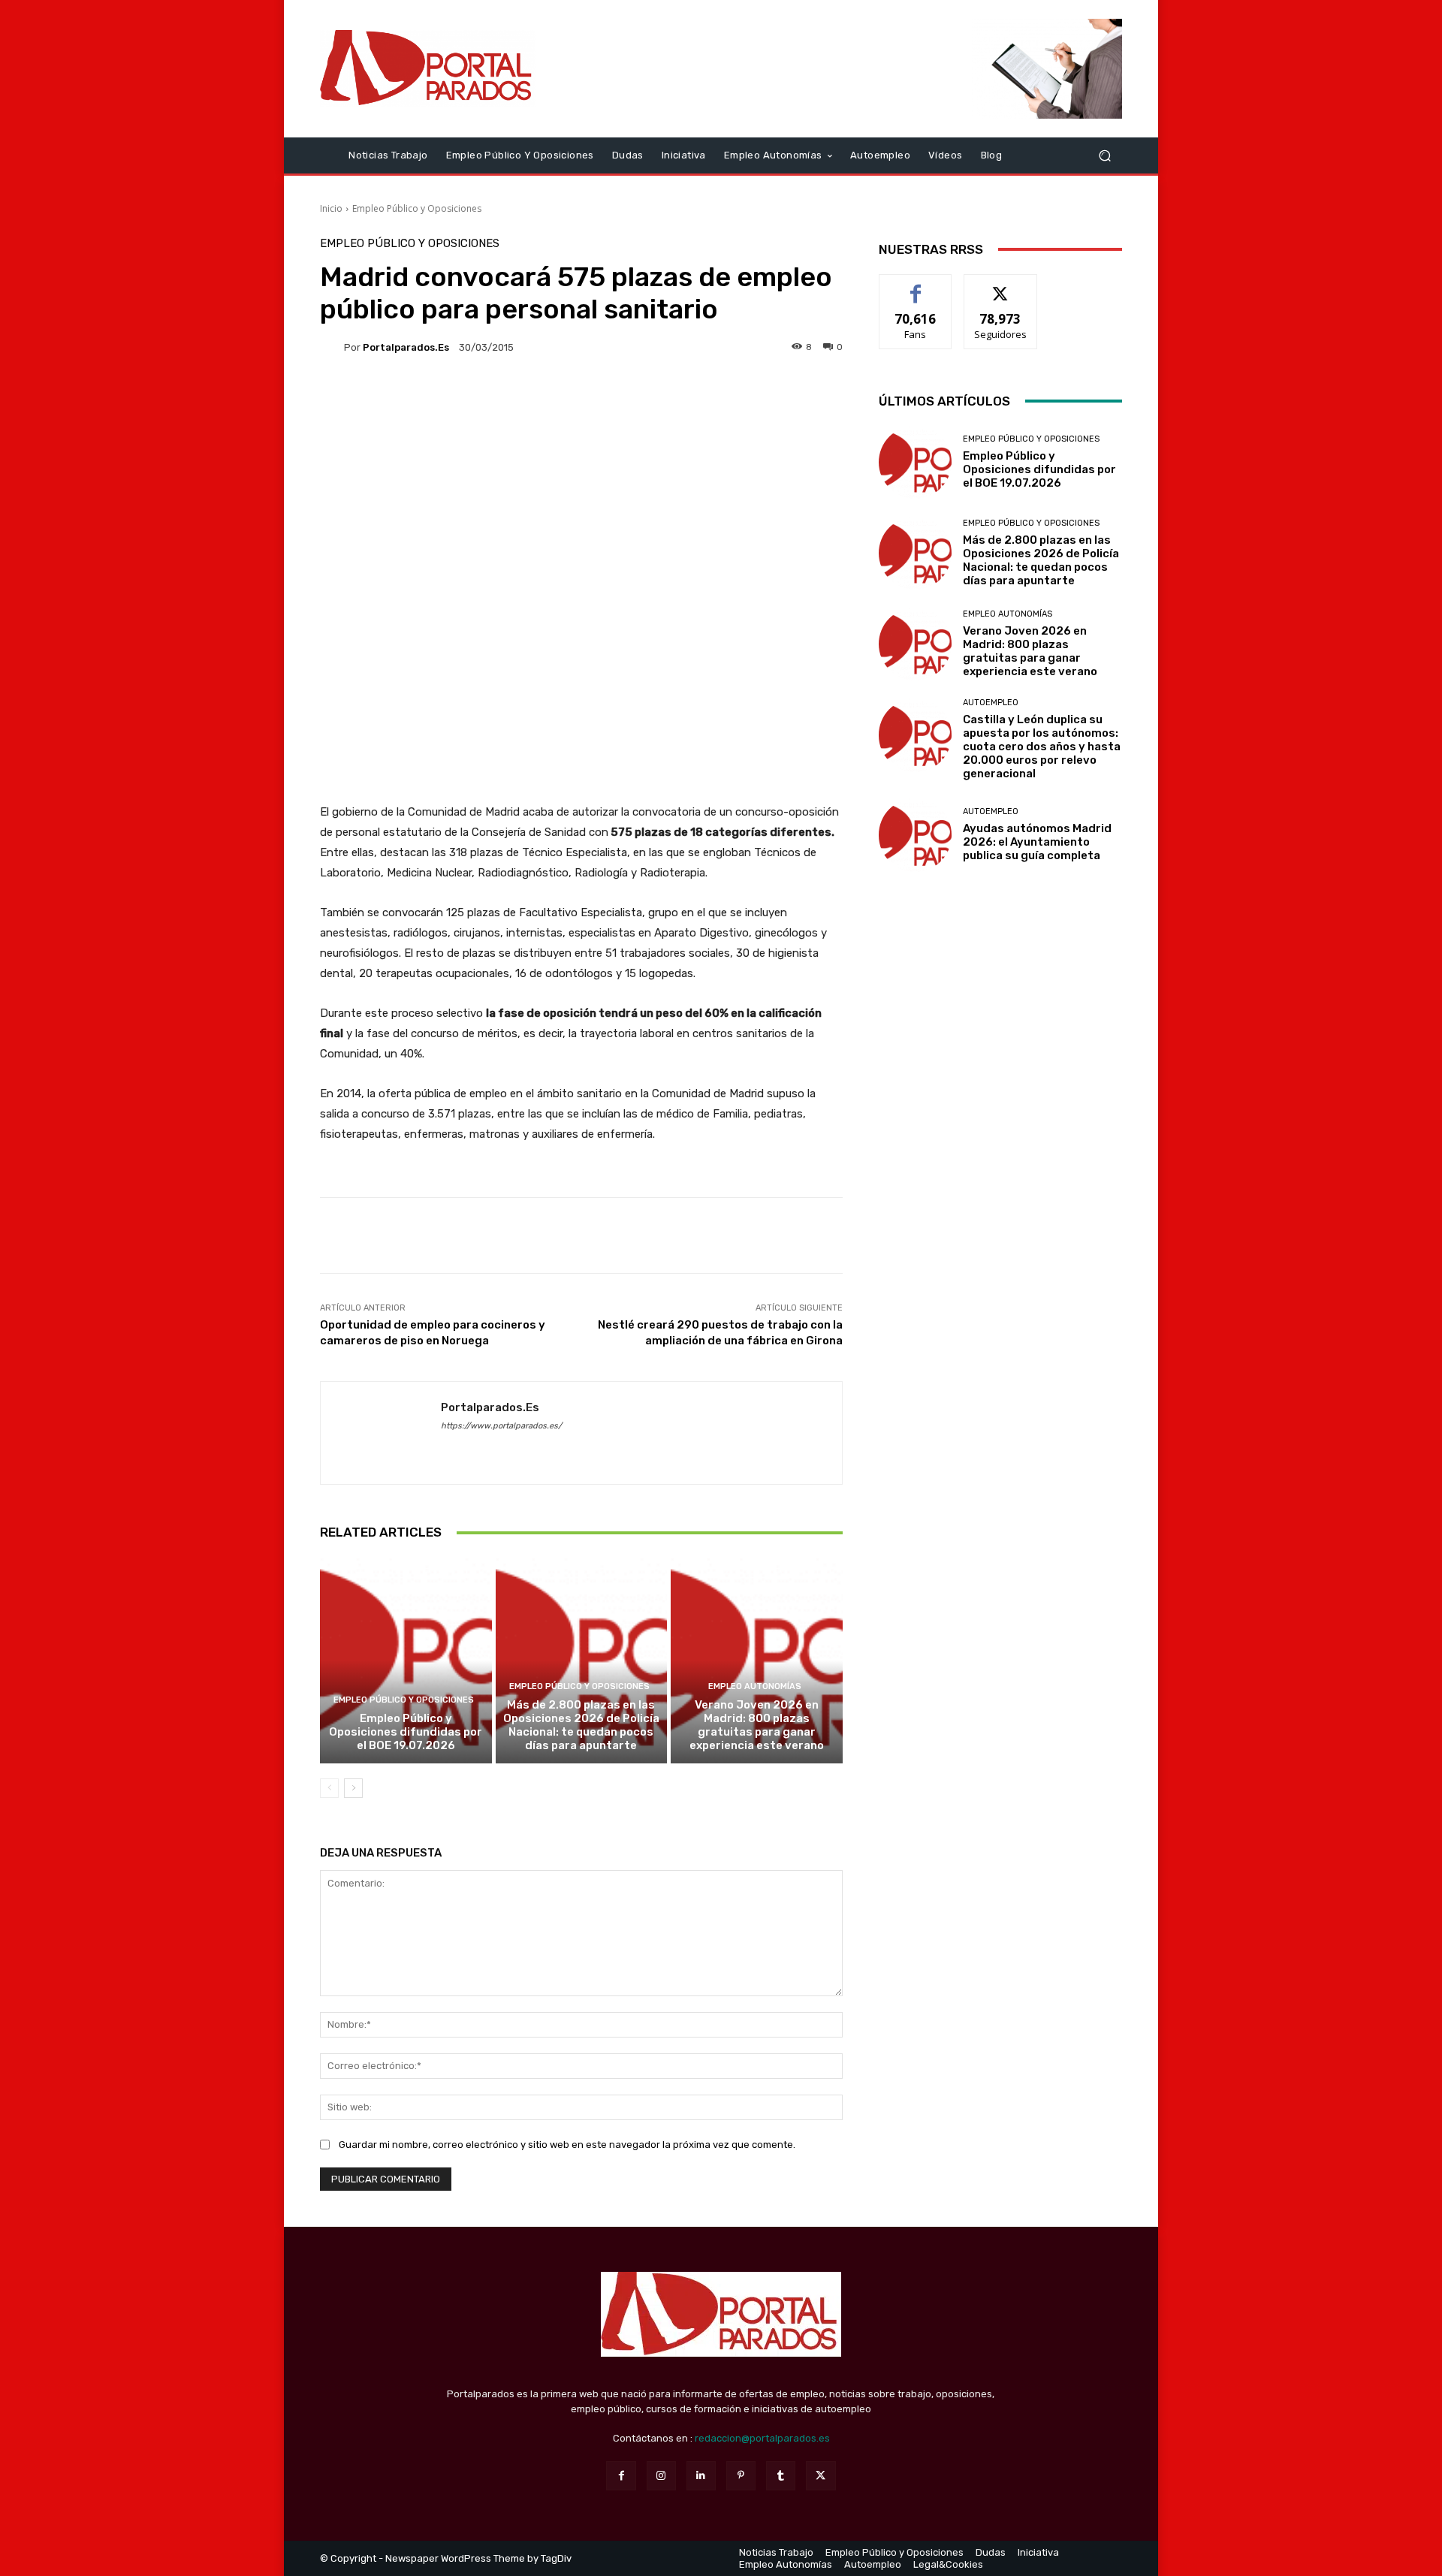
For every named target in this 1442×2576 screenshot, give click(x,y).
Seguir (1001, 286)
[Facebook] (621, 2476)
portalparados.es (406, 347)
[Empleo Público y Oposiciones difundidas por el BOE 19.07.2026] (406, 1660)
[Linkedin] (701, 2476)
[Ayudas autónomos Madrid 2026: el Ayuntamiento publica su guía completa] (915, 835)
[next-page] (353, 1788)
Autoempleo (991, 703)
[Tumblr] (781, 2476)
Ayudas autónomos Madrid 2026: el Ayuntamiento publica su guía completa (1037, 842)
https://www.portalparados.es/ (501, 1426)
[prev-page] (329, 1788)
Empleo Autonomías (755, 1686)
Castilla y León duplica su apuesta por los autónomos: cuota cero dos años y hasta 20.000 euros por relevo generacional (1042, 747)
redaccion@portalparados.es (762, 2438)
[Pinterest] (741, 2476)
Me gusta (916, 286)
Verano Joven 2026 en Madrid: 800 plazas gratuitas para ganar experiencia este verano (757, 1725)
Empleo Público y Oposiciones (417, 208)
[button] (1104, 155)
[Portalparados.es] (428, 68)
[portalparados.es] (332, 347)
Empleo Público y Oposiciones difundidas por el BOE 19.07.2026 (406, 1732)
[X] (821, 2476)
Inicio (331, 208)
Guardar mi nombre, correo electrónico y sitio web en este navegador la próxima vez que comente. (567, 2145)
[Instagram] (661, 2476)
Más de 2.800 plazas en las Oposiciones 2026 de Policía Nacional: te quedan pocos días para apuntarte (581, 1725)
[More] (1099, 1235)
